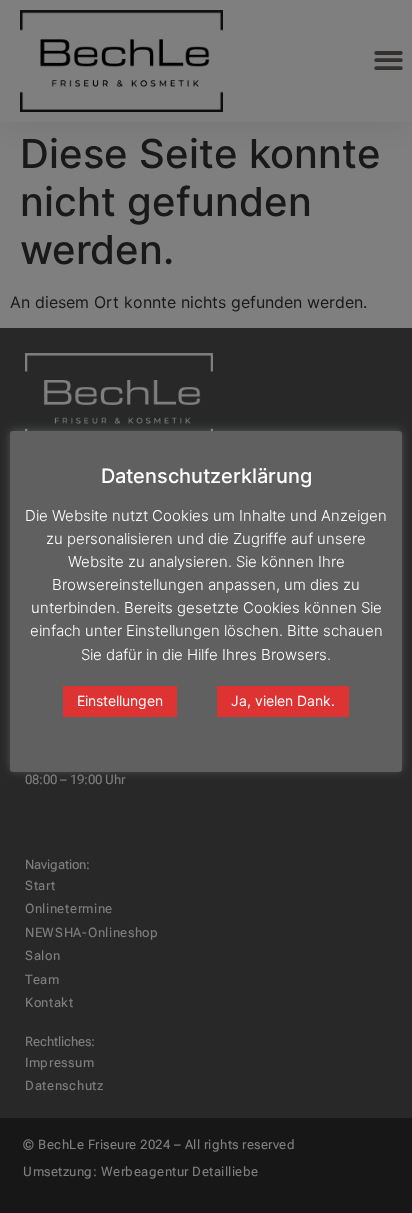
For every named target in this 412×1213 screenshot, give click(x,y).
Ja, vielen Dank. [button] (283, 700)
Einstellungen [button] (120, 700)
